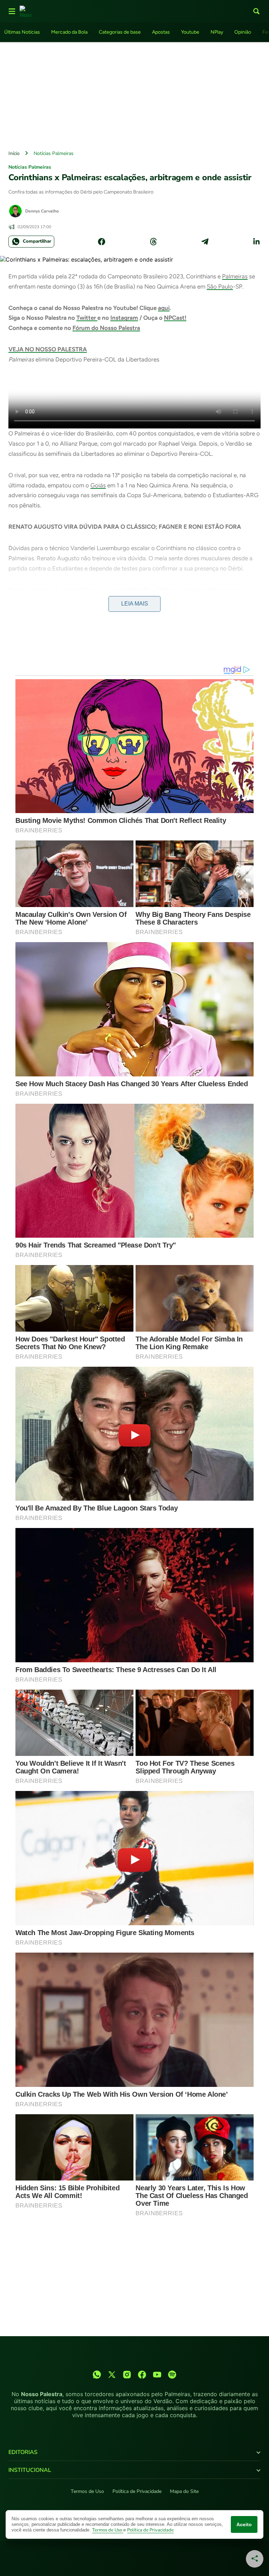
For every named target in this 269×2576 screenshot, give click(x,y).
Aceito (244, 2524)
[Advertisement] (134, 94)
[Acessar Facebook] (142, 2375)
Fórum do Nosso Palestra (106, 328)
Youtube (190, 32)
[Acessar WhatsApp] (97, 2375)
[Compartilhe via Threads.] (153, 242)
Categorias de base (120, 32)
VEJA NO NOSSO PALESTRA (48, 349)
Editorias (23, 2452)
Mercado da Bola (69, 32)
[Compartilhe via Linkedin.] (256, 242)
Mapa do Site (184, 2491)
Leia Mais (135, 604)
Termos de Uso (87, 2491)
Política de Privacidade (137, 2491)
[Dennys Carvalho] (15, 211)
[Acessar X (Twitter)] (112, 2375)
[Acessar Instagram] (127, 2375)
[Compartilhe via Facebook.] (102, 242)
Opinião (243, 32)
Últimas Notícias (22, 32)
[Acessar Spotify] (172, 2375)
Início (14, 153)
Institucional (30, 2470)
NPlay (217, 32)
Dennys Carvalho (42, 211)
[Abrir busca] (256, 11)
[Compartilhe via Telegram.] (205, 242)
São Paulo (220, 286)
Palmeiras (235, 276)
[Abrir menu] (12, 11)
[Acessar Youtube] (157, 2375)
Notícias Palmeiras (54, 153)
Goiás (98, 485)
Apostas (161, 32)
